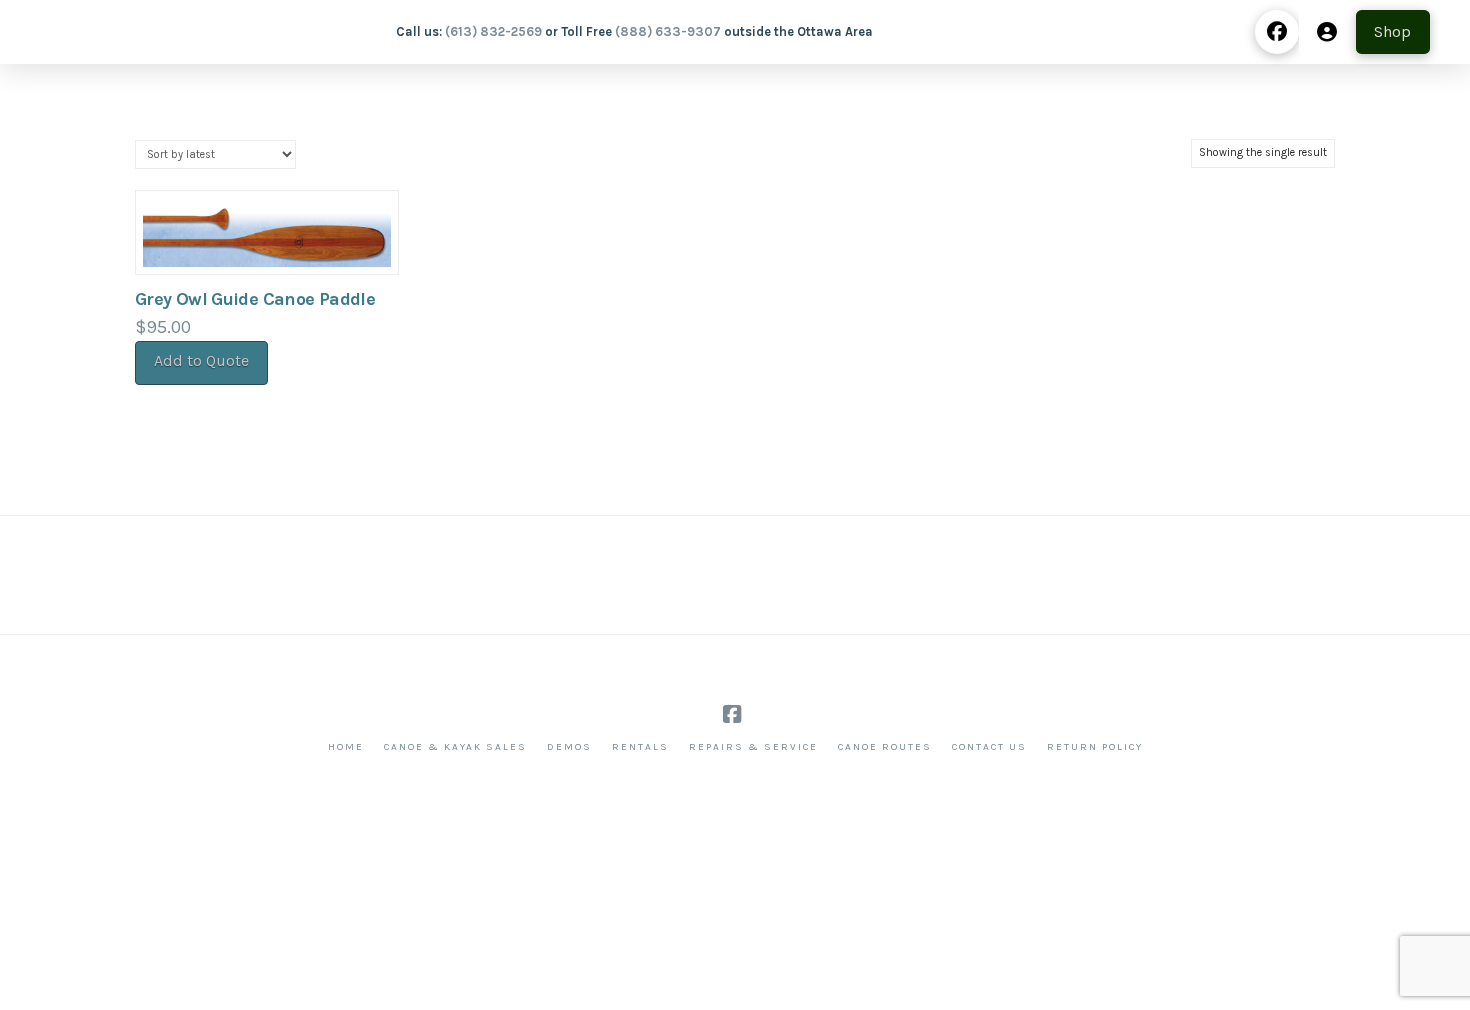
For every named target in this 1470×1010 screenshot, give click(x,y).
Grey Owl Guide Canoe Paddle (255, 299)
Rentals (640, 747)
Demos (569, 747)
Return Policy (1095, 747)
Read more (267, 237)
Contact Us (989, 747)
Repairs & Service (753, 747)
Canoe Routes (885, 747)
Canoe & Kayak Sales (455, 747)
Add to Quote (201, 360)
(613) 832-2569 (493, 31)
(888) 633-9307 (668, 31)
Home (346, 747)
